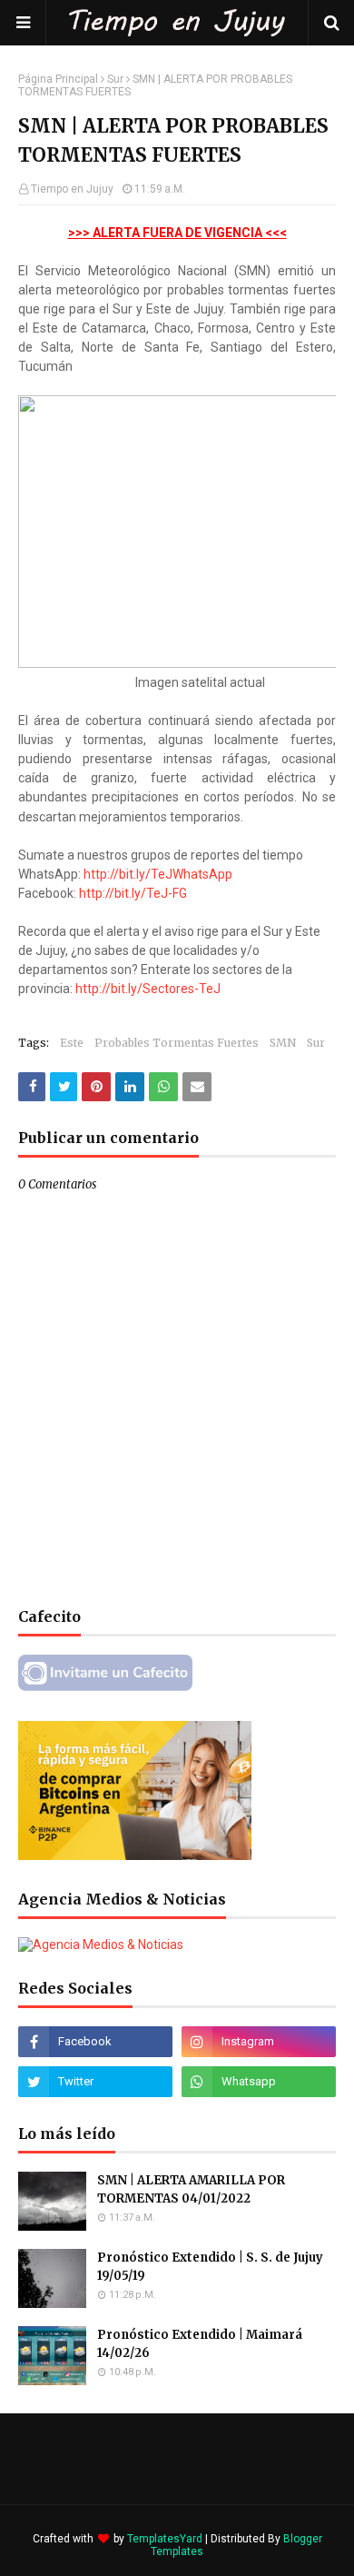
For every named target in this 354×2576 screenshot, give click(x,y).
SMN (283, 1043)
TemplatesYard (165, 2539)
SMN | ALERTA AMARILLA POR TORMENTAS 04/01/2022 (191, 2189)
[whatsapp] (259, 2082)
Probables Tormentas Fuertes (177, 1043)
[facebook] (95, 2042)
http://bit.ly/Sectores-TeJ (148, 989)
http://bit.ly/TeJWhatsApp (158, 874)
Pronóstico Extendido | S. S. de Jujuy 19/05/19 (210, 2267)
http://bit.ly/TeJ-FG (133, 893)
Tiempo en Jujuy (72, 189)
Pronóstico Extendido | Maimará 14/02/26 (200, 2344)
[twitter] (95, 2082)
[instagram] (259, 2042)
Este (72, 1043)
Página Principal (58, 79)
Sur (115, 79)
